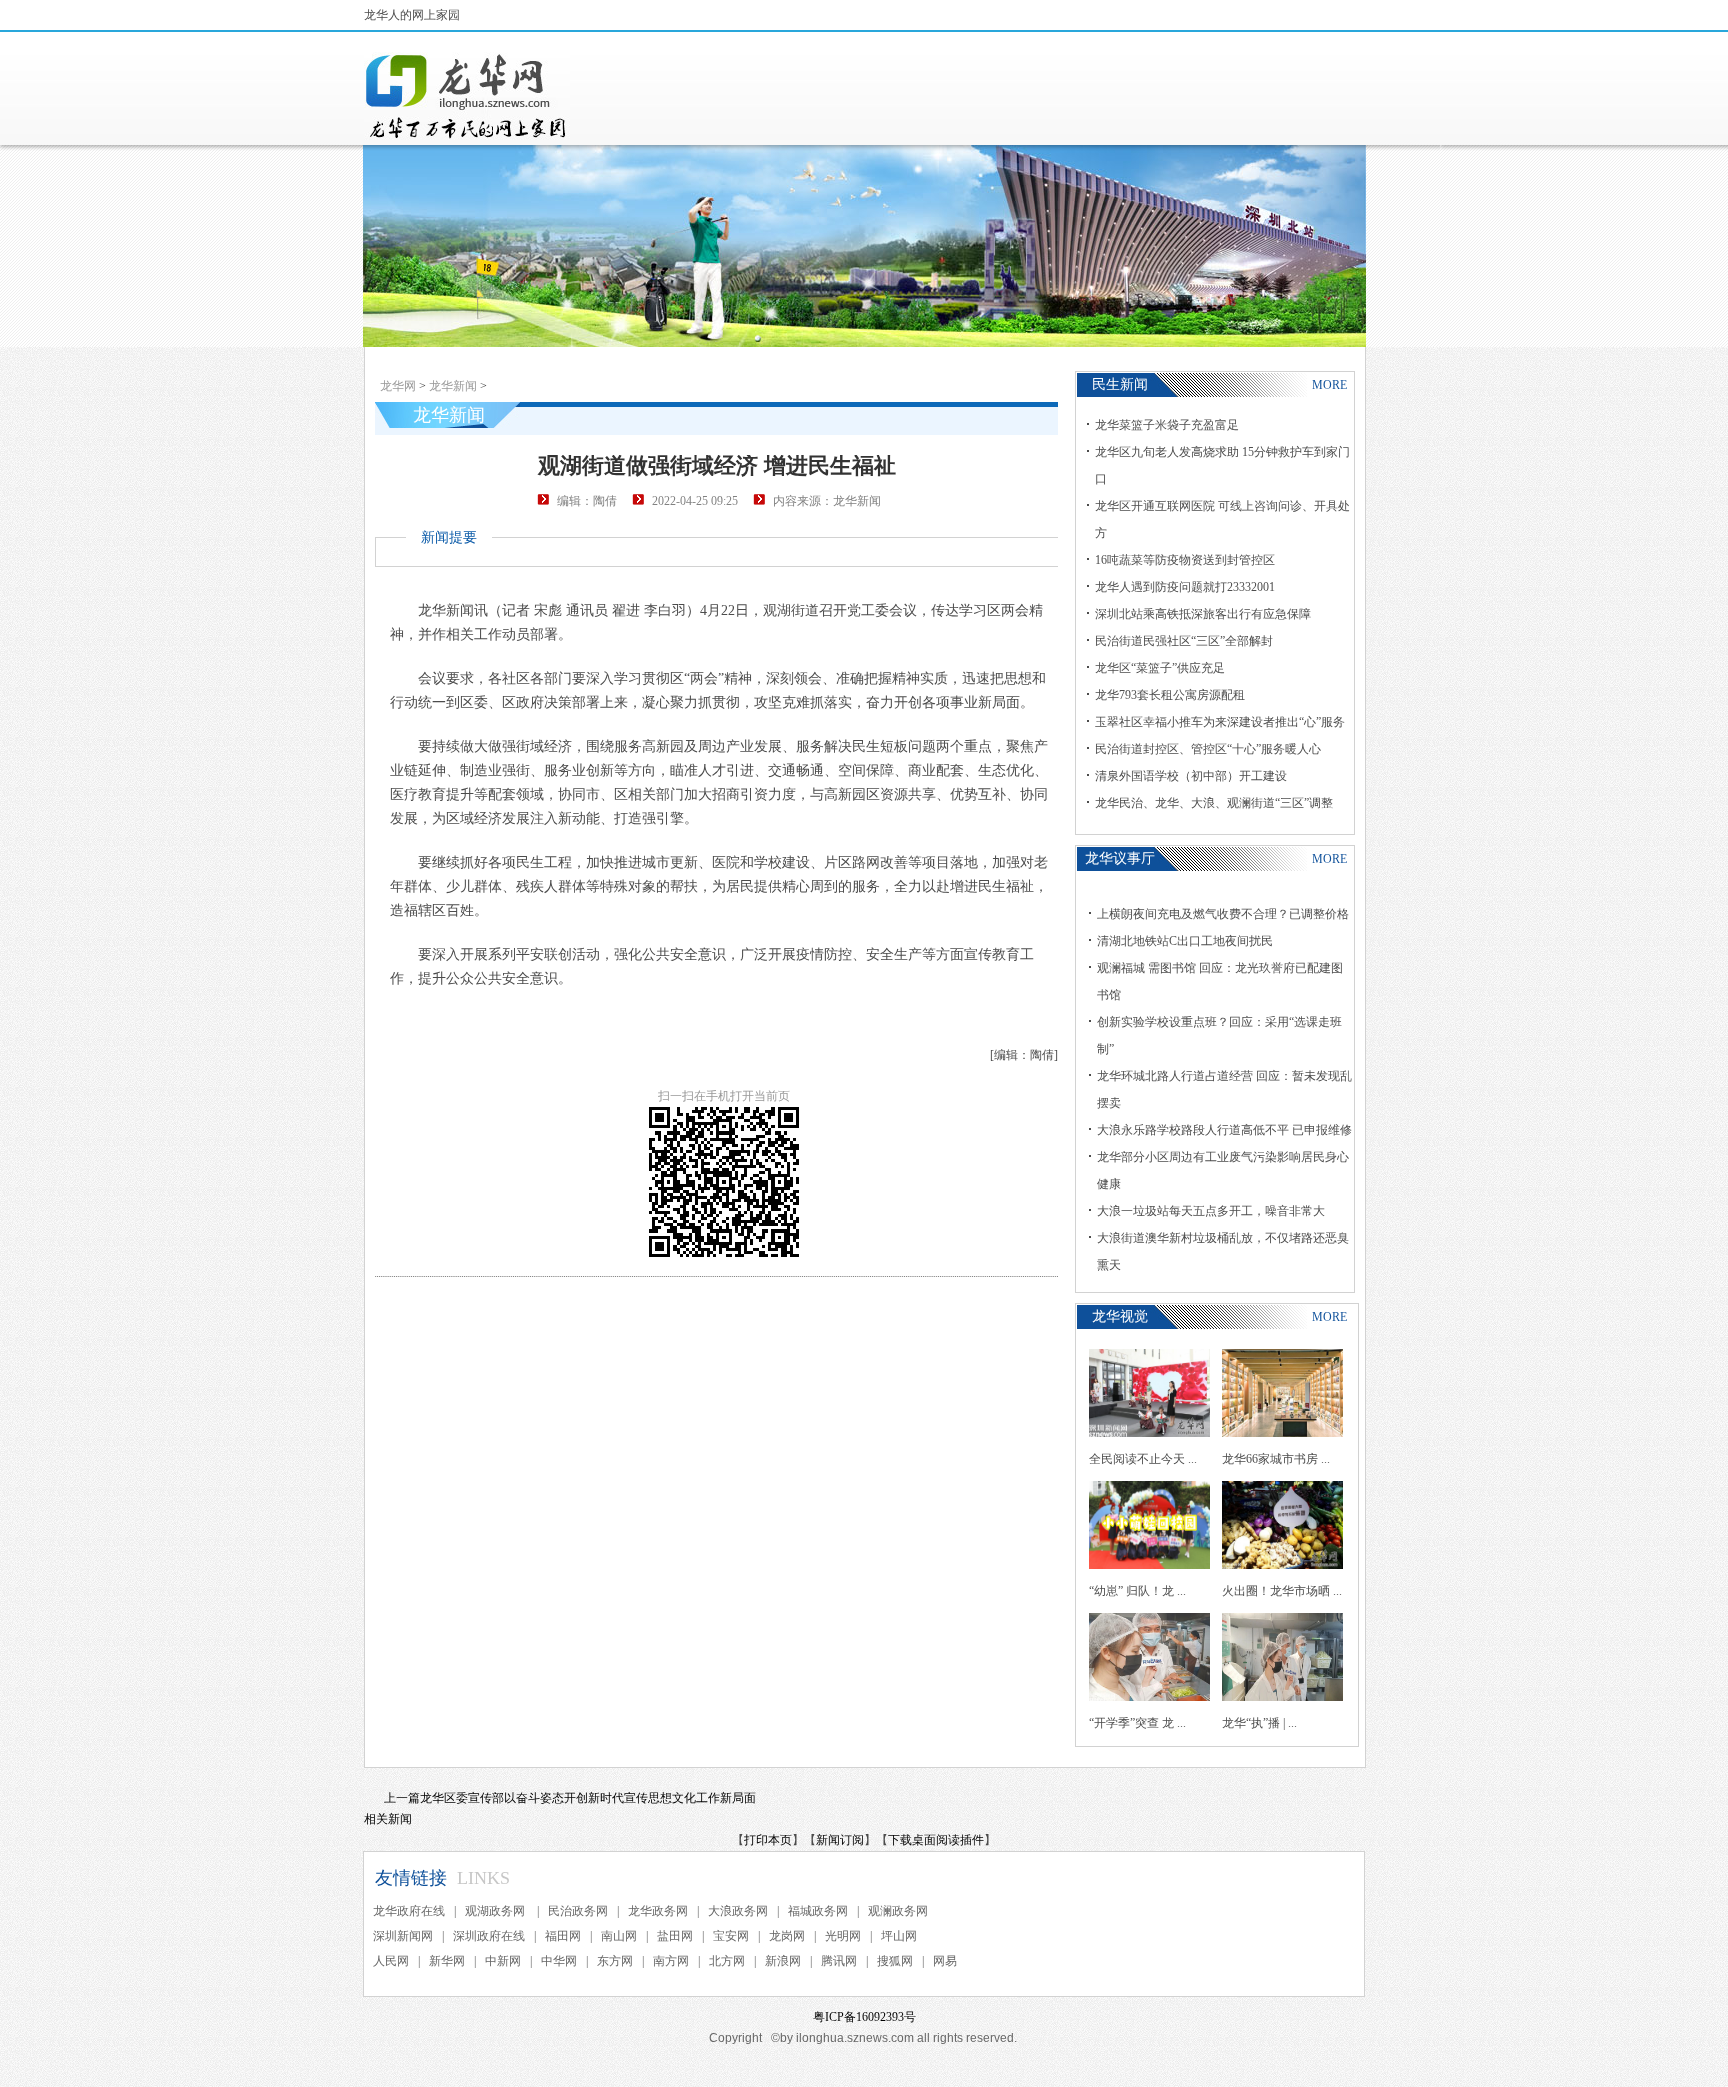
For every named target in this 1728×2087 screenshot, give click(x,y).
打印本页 (768, 1840)
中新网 (503, 1961)
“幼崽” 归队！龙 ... (1137, 1591)
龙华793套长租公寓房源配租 (1170, 695)
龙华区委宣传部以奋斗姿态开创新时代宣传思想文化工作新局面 (588, 1798)
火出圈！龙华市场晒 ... (1282, 1591)
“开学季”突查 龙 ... (1137, 1723)
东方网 (615, 1961)
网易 (945, 1961)
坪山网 (899, 1936)
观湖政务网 (496, 1911)
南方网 (671, 1961)
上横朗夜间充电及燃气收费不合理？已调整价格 (1223, 914)
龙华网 (398, 386)
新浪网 (783, 1961)
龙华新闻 (453, 386)
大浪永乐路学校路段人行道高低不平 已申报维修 (1224, 1130)
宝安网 (731, 1936)
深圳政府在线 (489, 1936)
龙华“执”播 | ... (1259, 1723)
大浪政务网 (738, 1911)
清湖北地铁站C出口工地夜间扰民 (1185, 941)
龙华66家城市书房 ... (1276, 1459)
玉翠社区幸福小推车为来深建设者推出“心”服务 (1220, 722)
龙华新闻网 (467, 96)
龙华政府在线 (409, 1911)
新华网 (447, 1961)
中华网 (559, 1961)
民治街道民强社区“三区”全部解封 (1184, 641)
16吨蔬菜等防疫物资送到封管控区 (1185, 560)
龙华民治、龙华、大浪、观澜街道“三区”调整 (1214, 803)
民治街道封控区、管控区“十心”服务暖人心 (1208, 749)
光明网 (843, 1936)
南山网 (619, 1936)
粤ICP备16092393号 (864, 2017)
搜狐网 (895, 1961)
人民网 (391, 1961)
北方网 (727, 1961)
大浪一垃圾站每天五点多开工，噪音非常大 (1211, 1211)
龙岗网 (787, 1936)
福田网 (563, 1936)
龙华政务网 (658, 1911)
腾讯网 (839, 1961)
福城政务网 (818, 1911)
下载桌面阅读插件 (936, 1840)
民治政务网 (578, 1911)
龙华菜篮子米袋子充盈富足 (1167, 425)
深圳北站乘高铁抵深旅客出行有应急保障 (1203, 614)
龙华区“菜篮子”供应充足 (1160, 668)
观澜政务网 (898, 1911)
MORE (1329, 385)
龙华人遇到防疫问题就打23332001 (1185, 587)
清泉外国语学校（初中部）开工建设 (1191, 776)
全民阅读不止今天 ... (1143, 1459)
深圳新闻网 (403, 1936)
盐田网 (675, 1936)
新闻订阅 (840, 1840)
